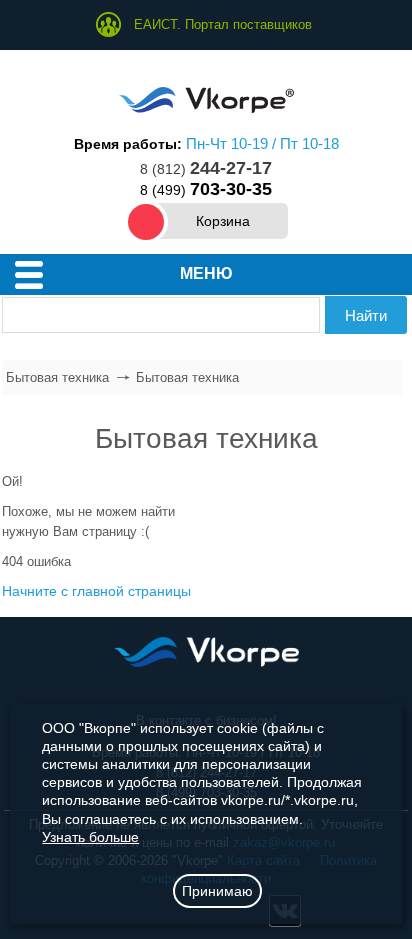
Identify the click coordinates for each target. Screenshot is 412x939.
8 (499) (206, 190)
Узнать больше (90, 837)
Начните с (96, 591)
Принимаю (217, 891)
